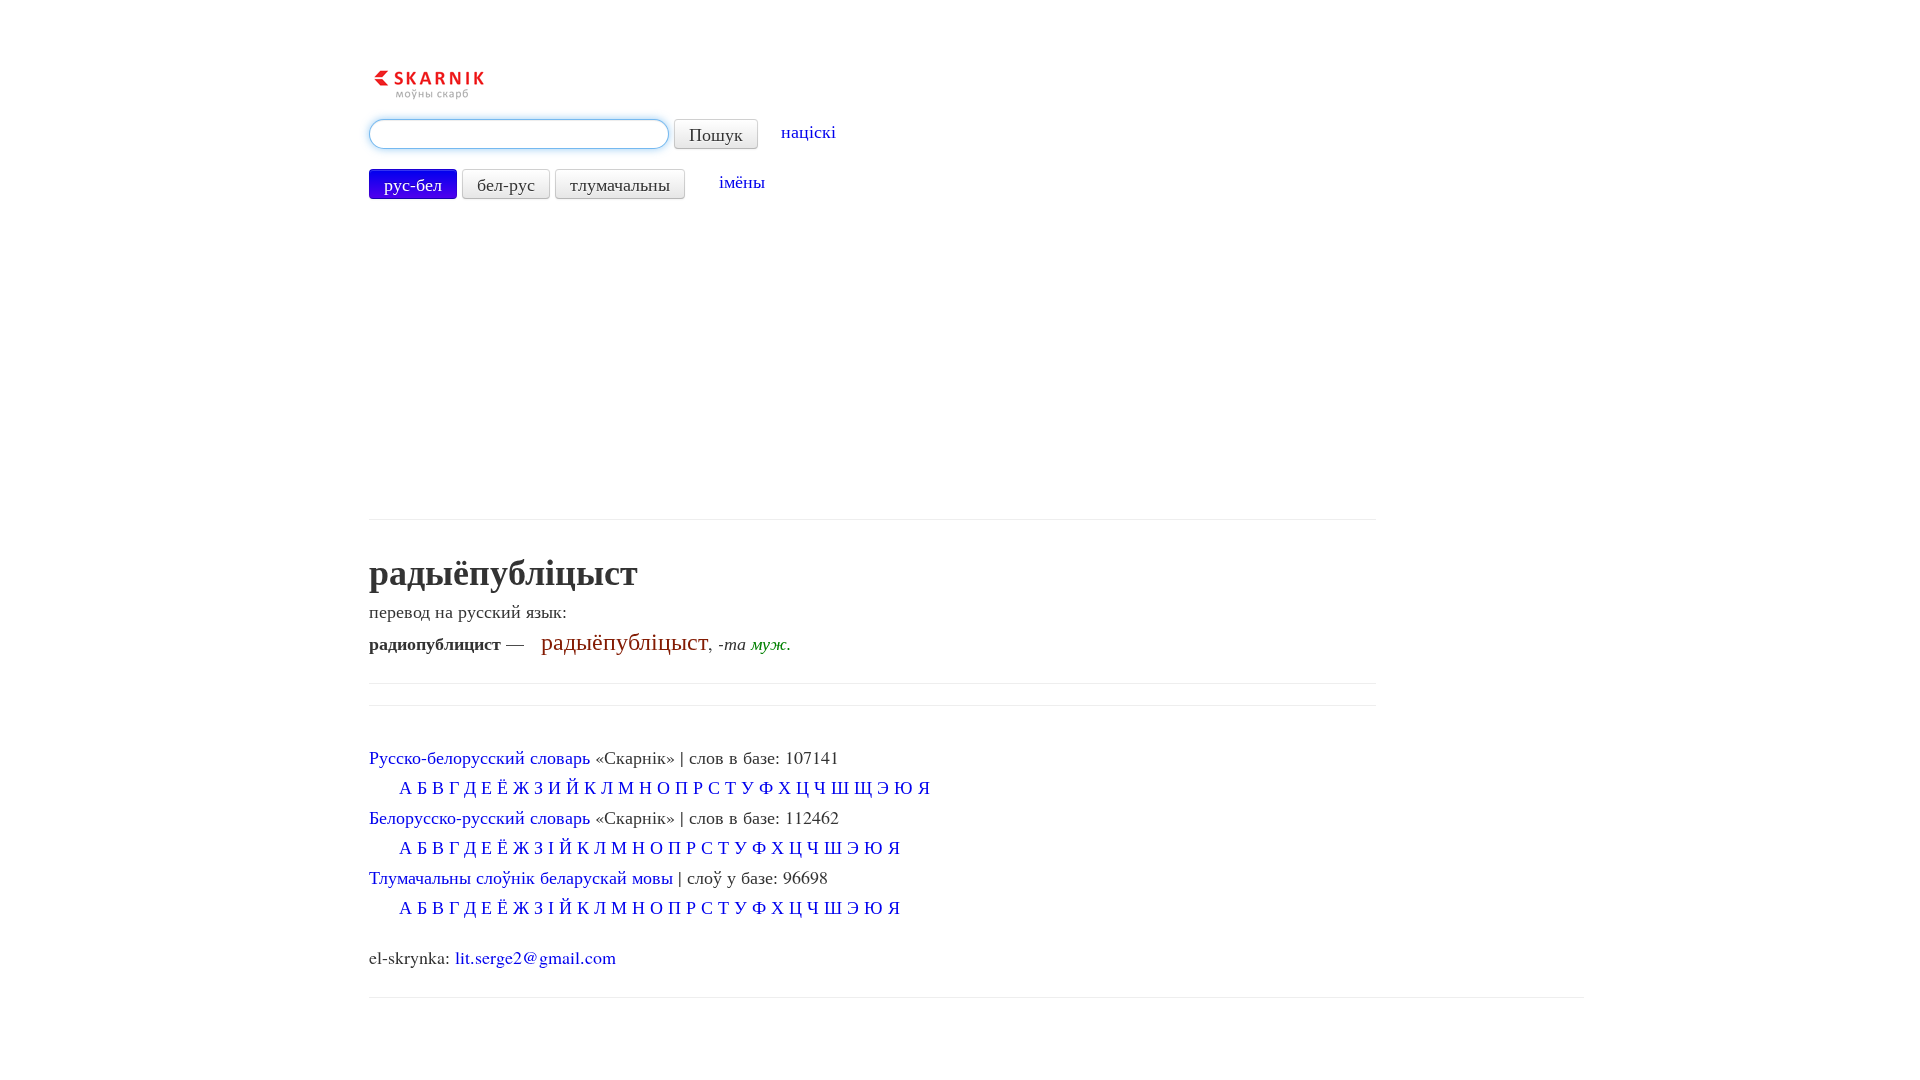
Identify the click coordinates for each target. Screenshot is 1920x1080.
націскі (808, 131)
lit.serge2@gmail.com (535, 957)
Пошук (716, 134)
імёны (742, 181)
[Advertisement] (873, 359)
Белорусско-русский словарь (479, 817)
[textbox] (519, 134)
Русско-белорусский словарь (479, 757)
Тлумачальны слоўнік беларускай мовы (521, 877)
